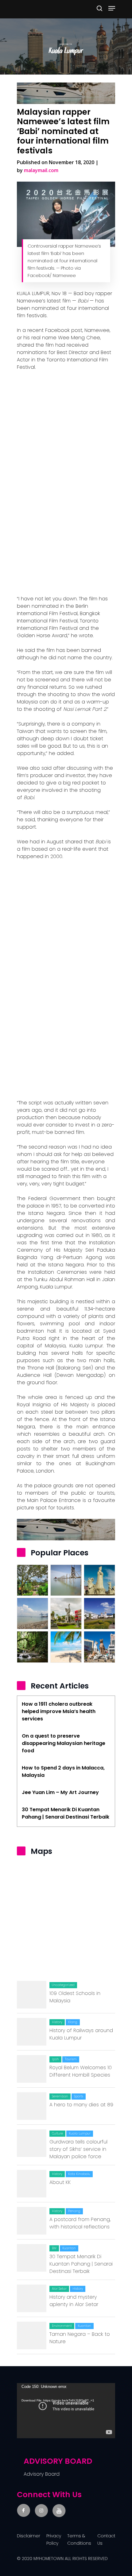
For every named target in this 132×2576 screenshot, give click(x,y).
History (57, 2022)
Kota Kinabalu (79, 2174)
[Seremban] (33, 1647)
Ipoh (55, 2059)
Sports (79, 2096)
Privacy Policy (54, 2539)
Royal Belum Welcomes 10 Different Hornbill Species (81, 2071)
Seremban (60, 2096)
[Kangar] (99, 1613)
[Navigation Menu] (112, 8)
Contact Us (106, 2539)
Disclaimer (29, 2536)
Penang (74, 2211)
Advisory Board (42, 2474)
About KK (60, 2182)
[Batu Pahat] (66, 1580)
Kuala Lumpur (80, 2133)
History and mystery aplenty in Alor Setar (74, 2301)
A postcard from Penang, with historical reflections (80, 2223)
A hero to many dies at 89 (81, 2105)
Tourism (71, 2059)
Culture (57, 2133)
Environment (62, 2326)
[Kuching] (99, 1647)
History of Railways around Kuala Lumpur (81, 2034)
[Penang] (66, 1647)
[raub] (33, 1580)
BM (54, 2248)
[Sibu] (66, 1613)
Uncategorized (63, 1985)
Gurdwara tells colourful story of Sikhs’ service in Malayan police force (78, 2149)
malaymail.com (41, 170)
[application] (66, 2411)
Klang (73, 2022)
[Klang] (33, 1613)
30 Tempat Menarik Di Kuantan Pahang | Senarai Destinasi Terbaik (81, 2264)
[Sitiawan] (99, 1580)
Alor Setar (59, 2289)
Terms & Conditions (79, 2539)
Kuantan (69, 2248)
